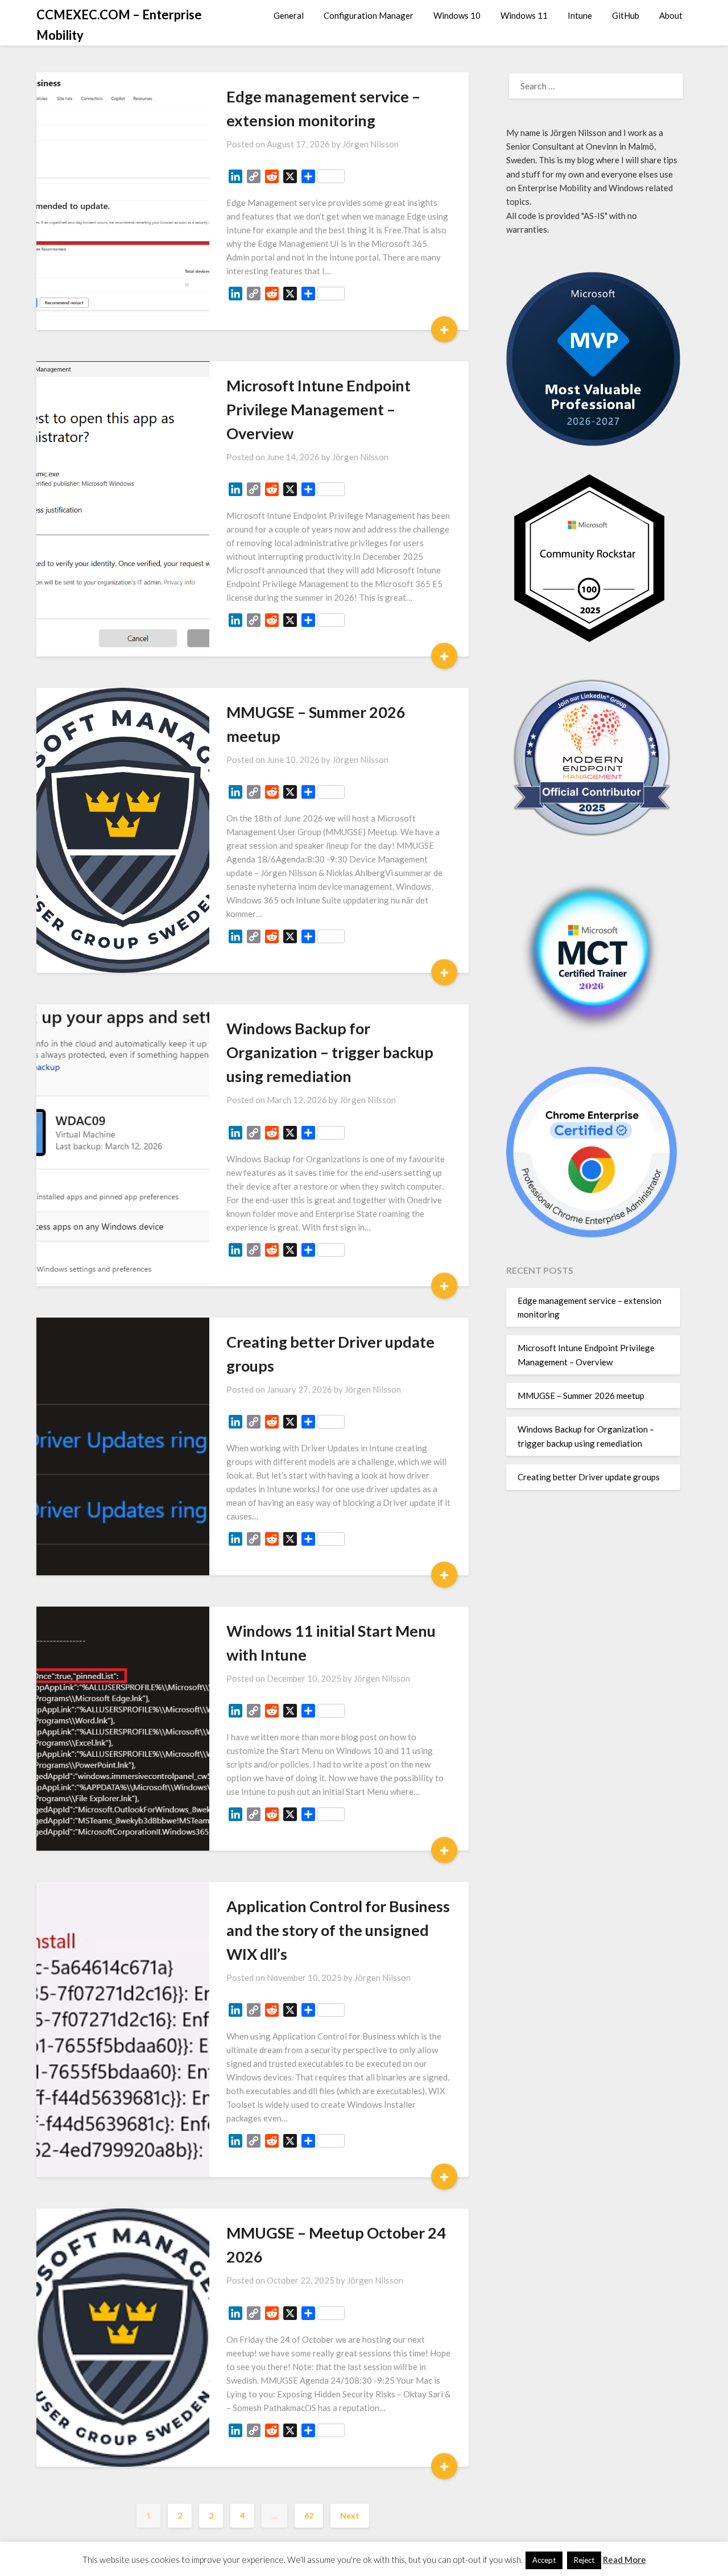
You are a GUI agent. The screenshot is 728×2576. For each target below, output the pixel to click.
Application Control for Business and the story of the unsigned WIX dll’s (338, 1930)
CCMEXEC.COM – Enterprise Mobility (119, 25)
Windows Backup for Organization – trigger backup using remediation (330, 1052)
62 (309, 2515)
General (289, 15)
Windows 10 (457, 15)
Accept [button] (544, 2560)
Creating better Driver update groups (589, 1477)
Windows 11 (524, 15)
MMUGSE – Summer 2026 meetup (581, 1396)
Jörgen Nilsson (371, 144)
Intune (580, 15)
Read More (624, 2560)
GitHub (626, 15)
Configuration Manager (369, 15)
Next (350, 2515)
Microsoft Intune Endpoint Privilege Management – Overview (318, 409)
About (671, 15)
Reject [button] (584, 2560)
